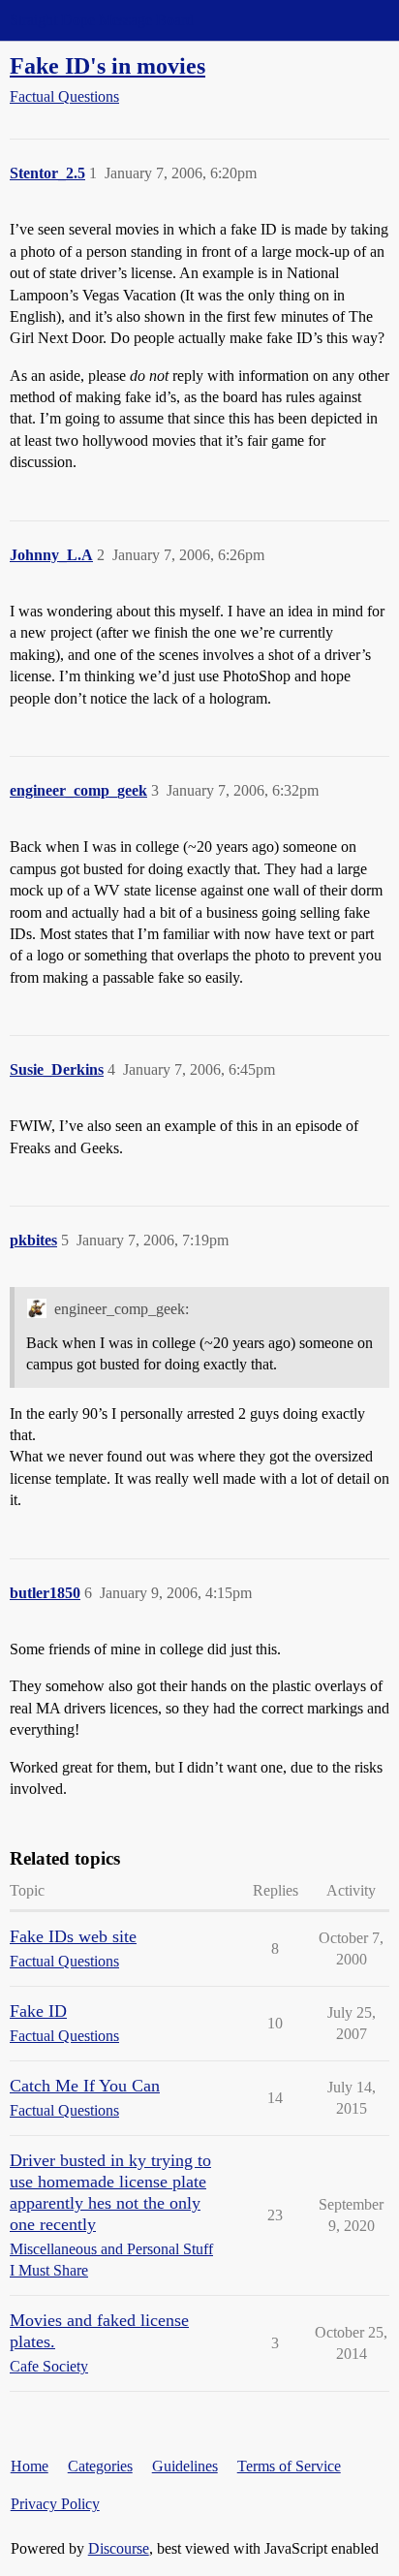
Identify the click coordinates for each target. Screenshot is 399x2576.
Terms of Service (289, 2466)
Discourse (119, 2548)
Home (30, 2466)
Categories (100, 2466)
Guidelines (185, 2466)
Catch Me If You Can (85, 2086)
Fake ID (38, 2011)
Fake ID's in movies (107, 65)
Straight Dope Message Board (102, 20)
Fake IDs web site (73, 1936)
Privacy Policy (55, 2504)
